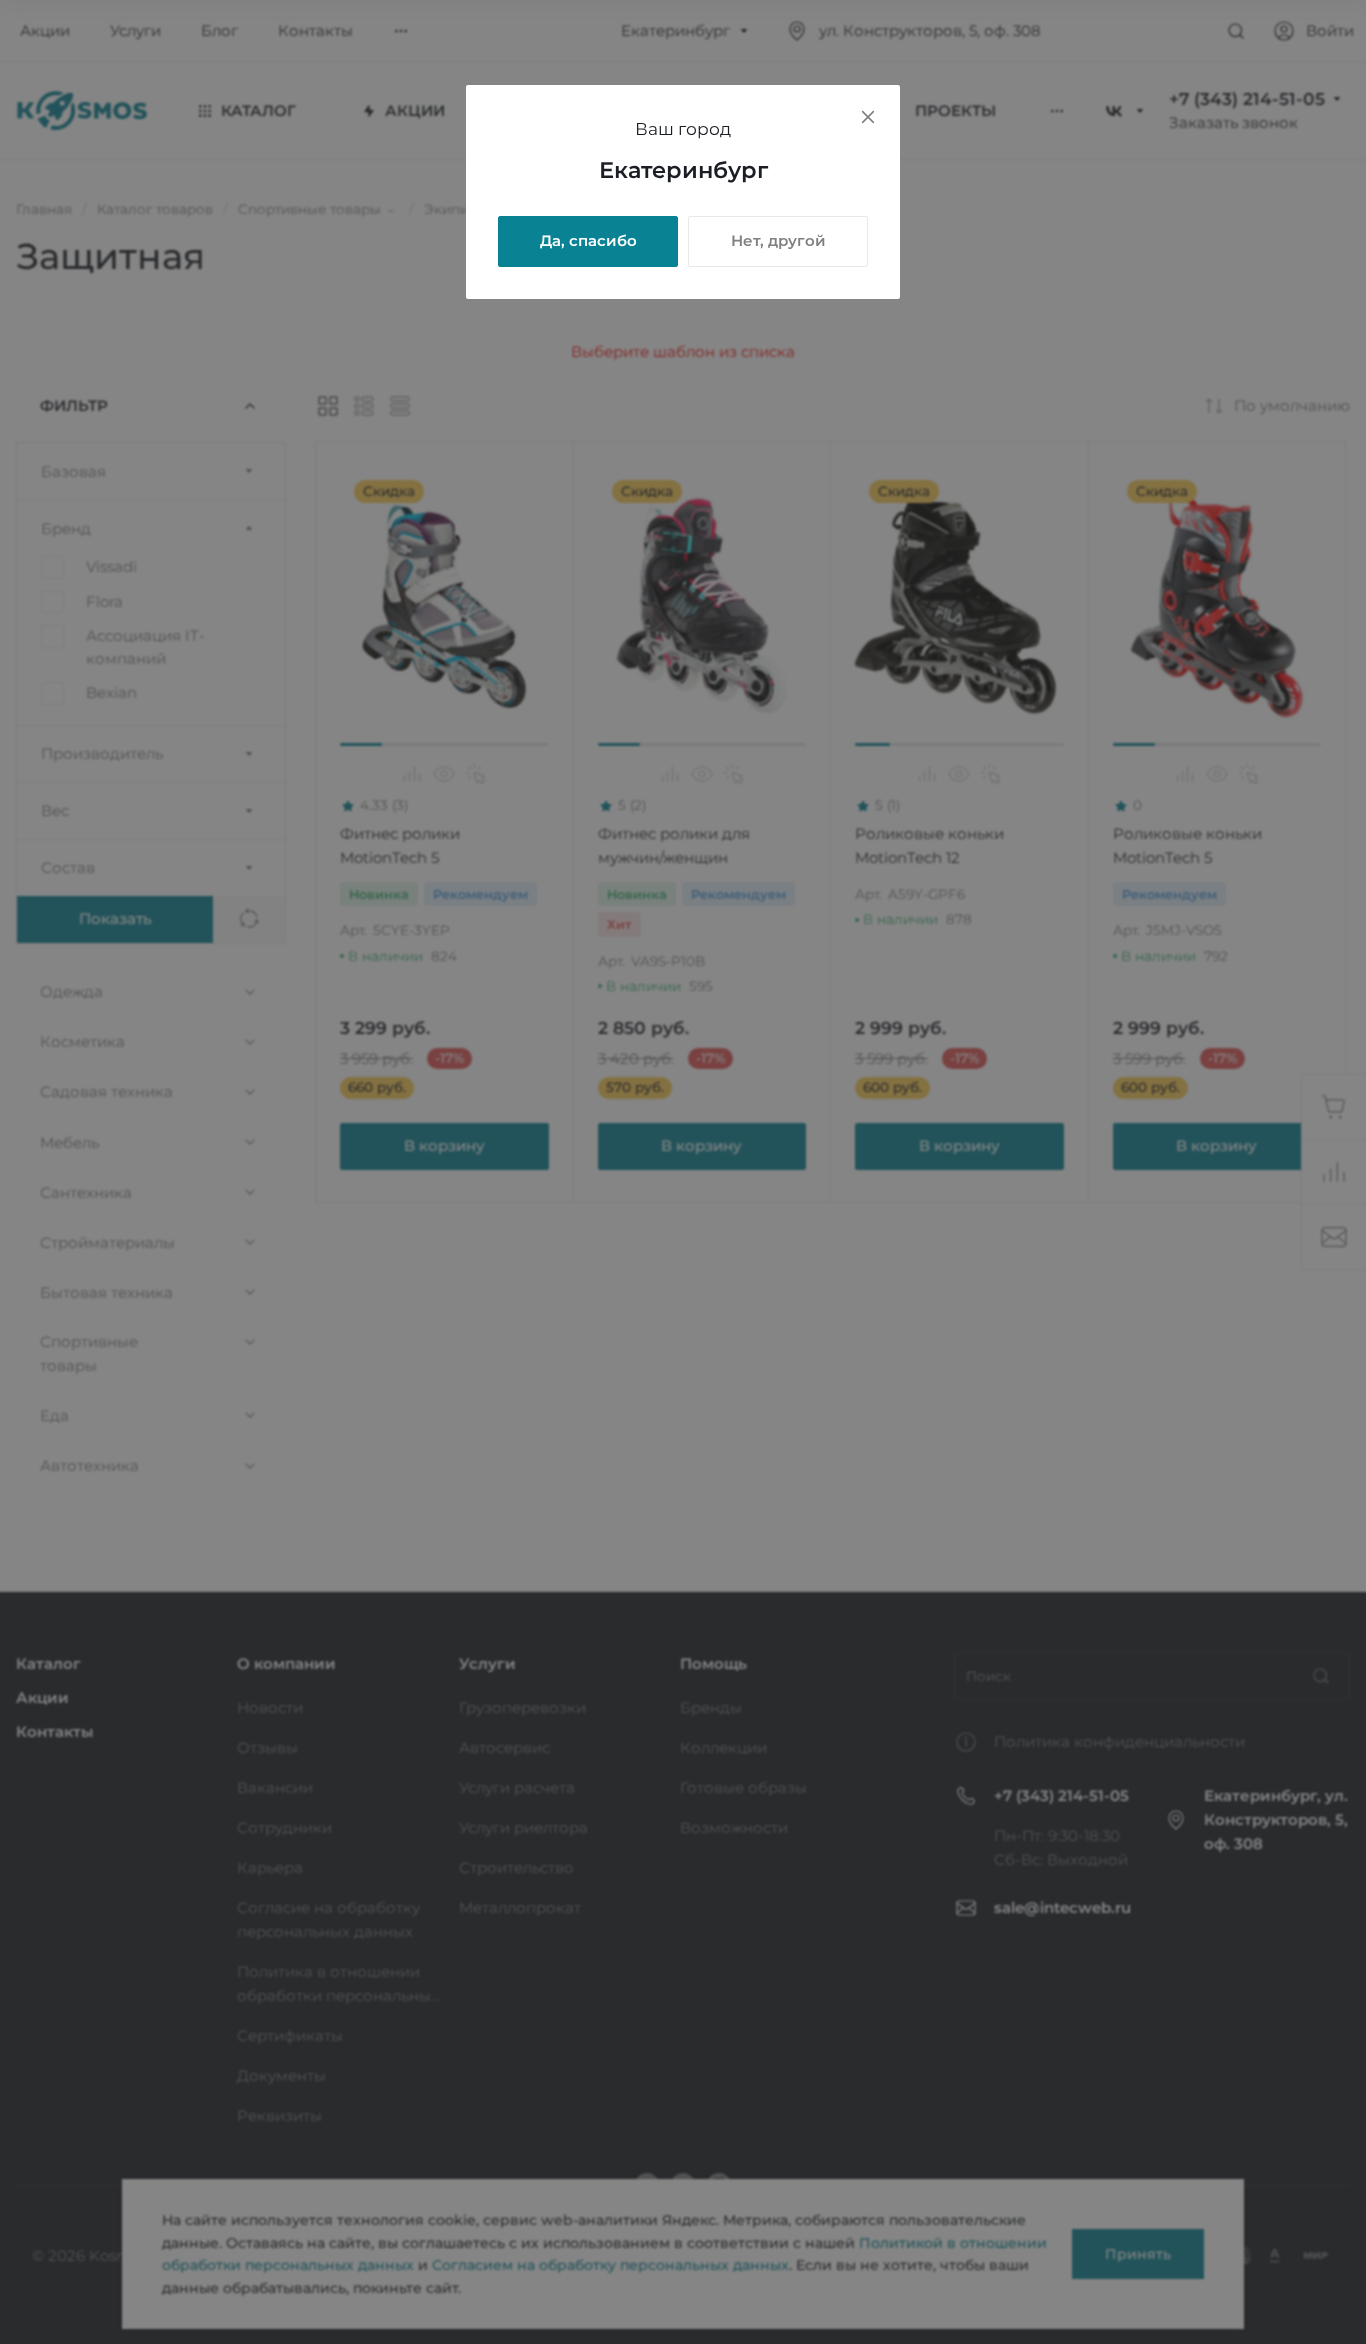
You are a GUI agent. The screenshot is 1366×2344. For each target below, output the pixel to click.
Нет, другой (778, 240)
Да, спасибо (588, 240)
